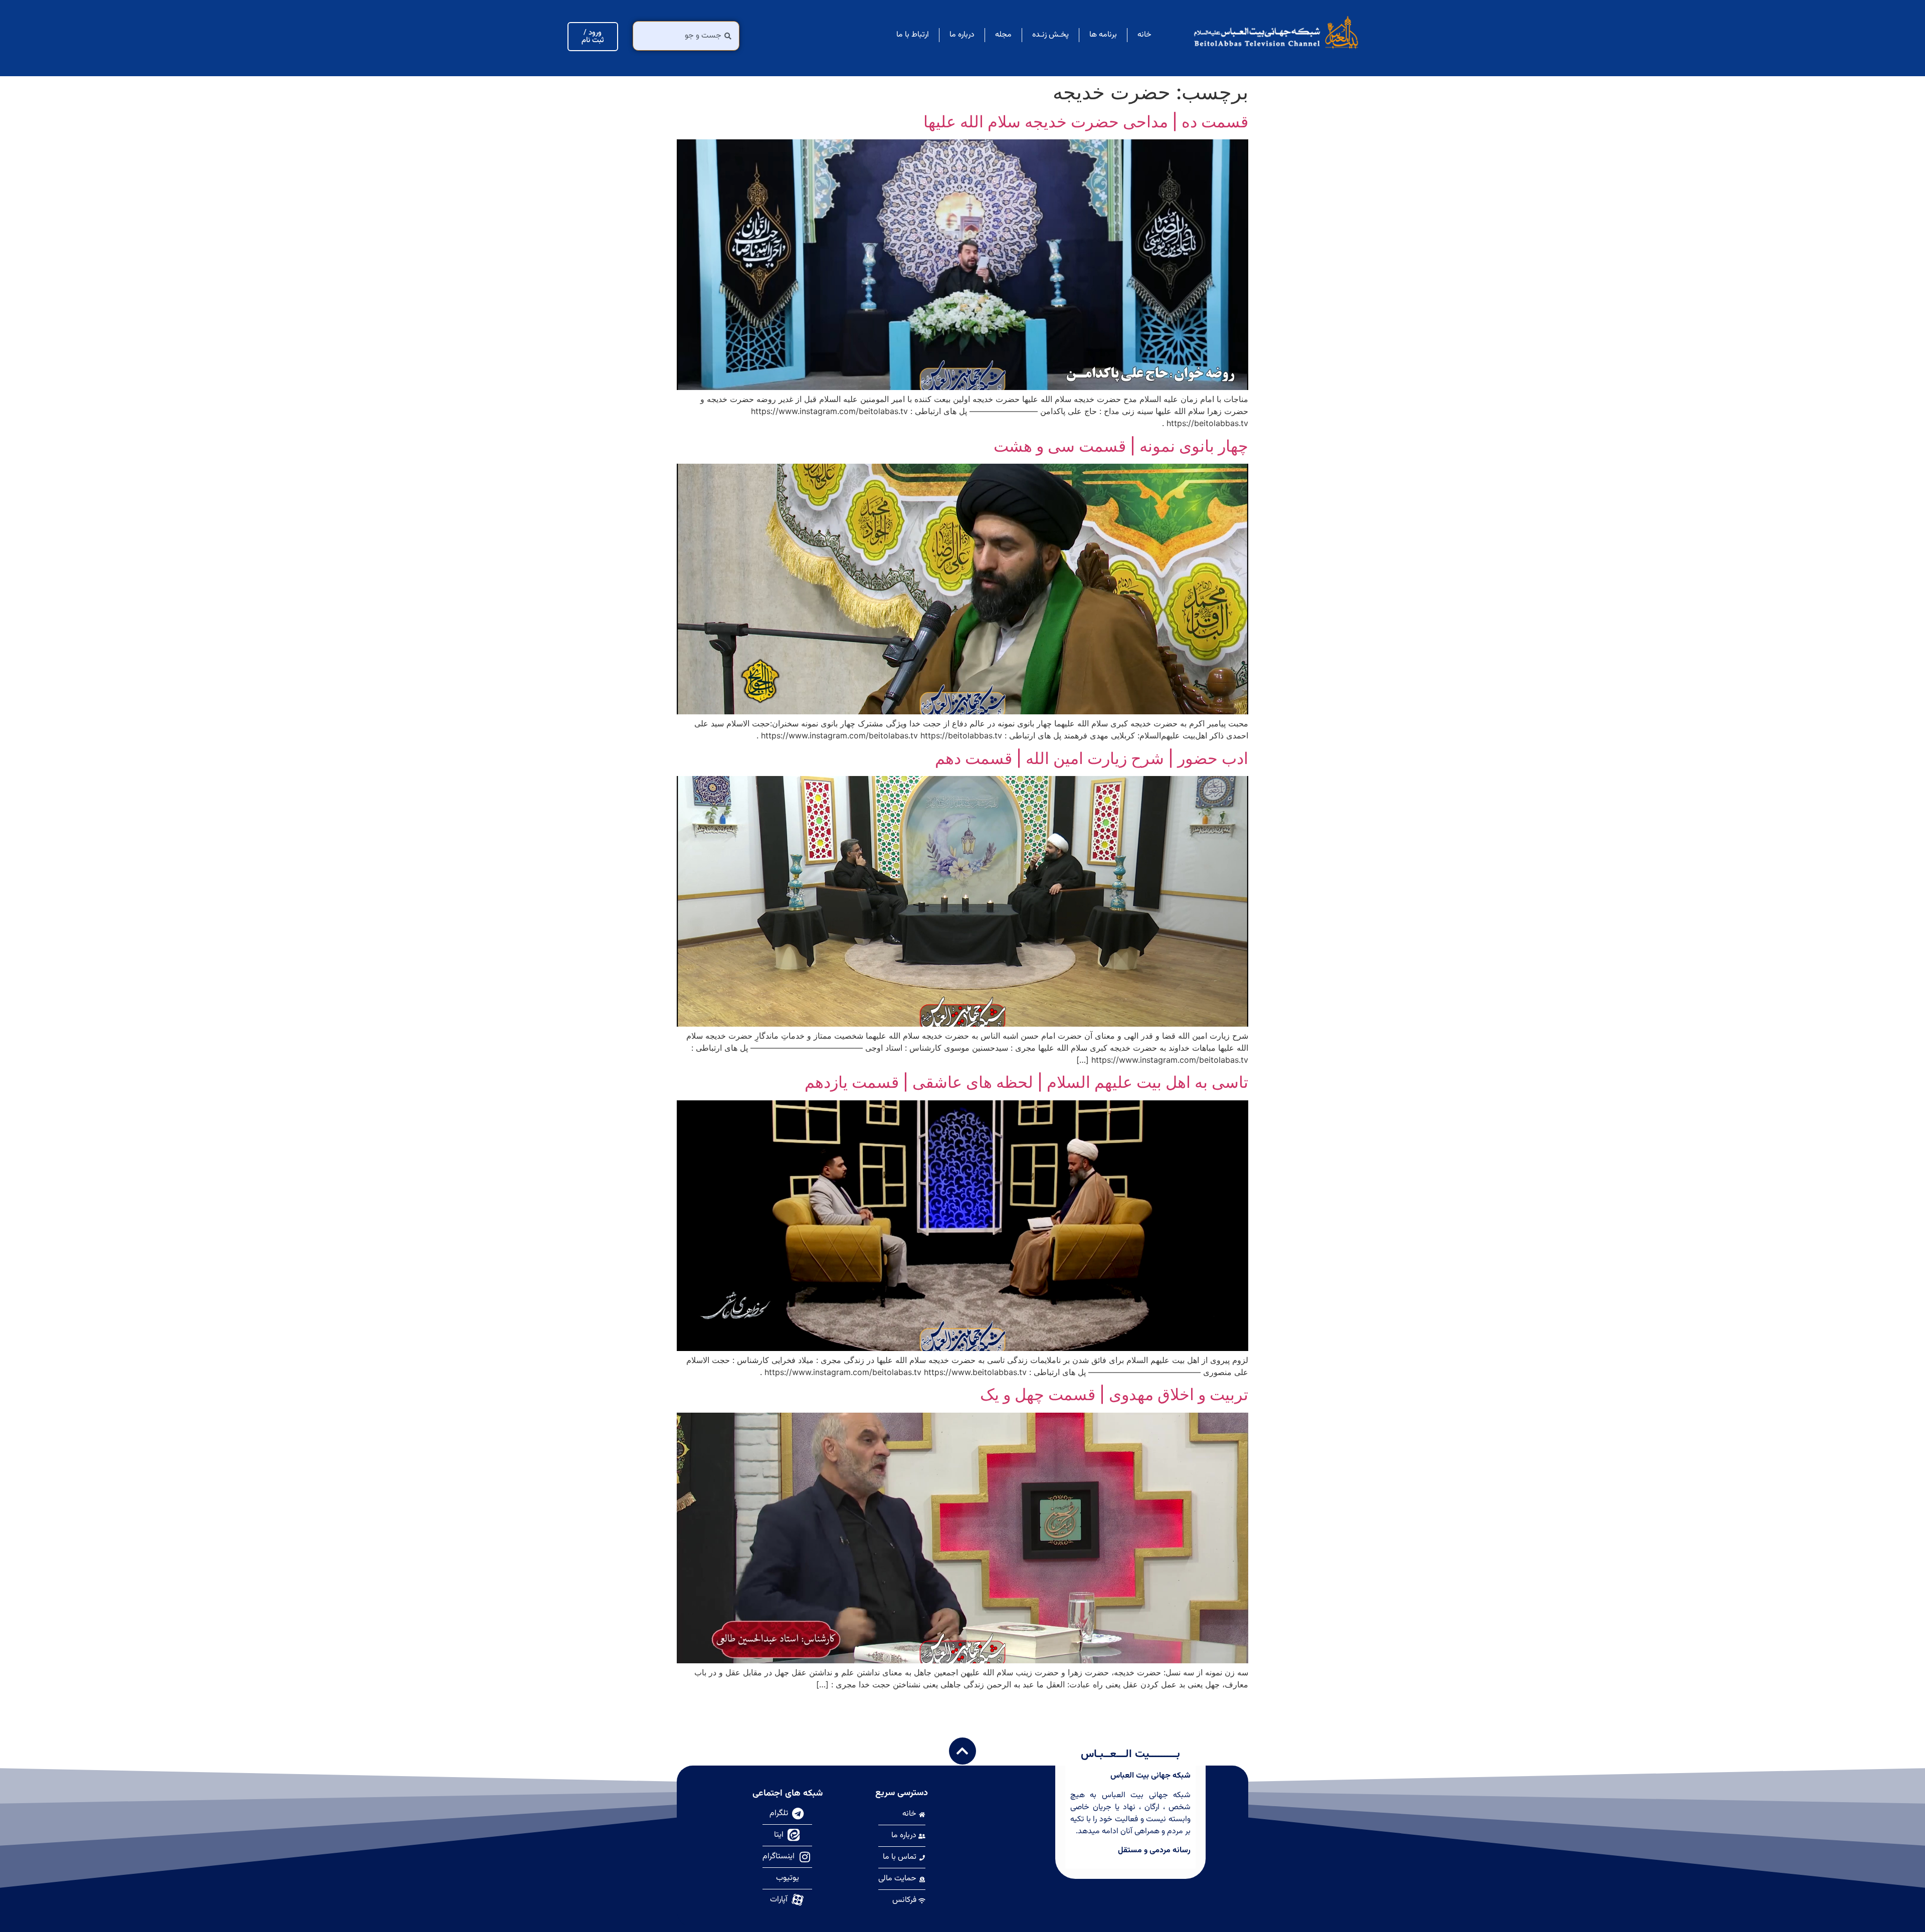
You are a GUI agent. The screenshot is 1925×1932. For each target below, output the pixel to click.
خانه (1144, 35)
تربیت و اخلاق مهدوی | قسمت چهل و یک (1114, 1394)
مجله (1003, 35)
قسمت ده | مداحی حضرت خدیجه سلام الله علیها (1086, 122)
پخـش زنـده (1050, 35)
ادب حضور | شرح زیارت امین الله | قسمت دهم (1092, 758)
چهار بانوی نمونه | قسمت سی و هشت (1121, 446)
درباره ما (962, 35)
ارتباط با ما (913, 35)
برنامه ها (1103, 35)
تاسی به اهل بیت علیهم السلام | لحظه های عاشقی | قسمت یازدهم (1026, 1082)
